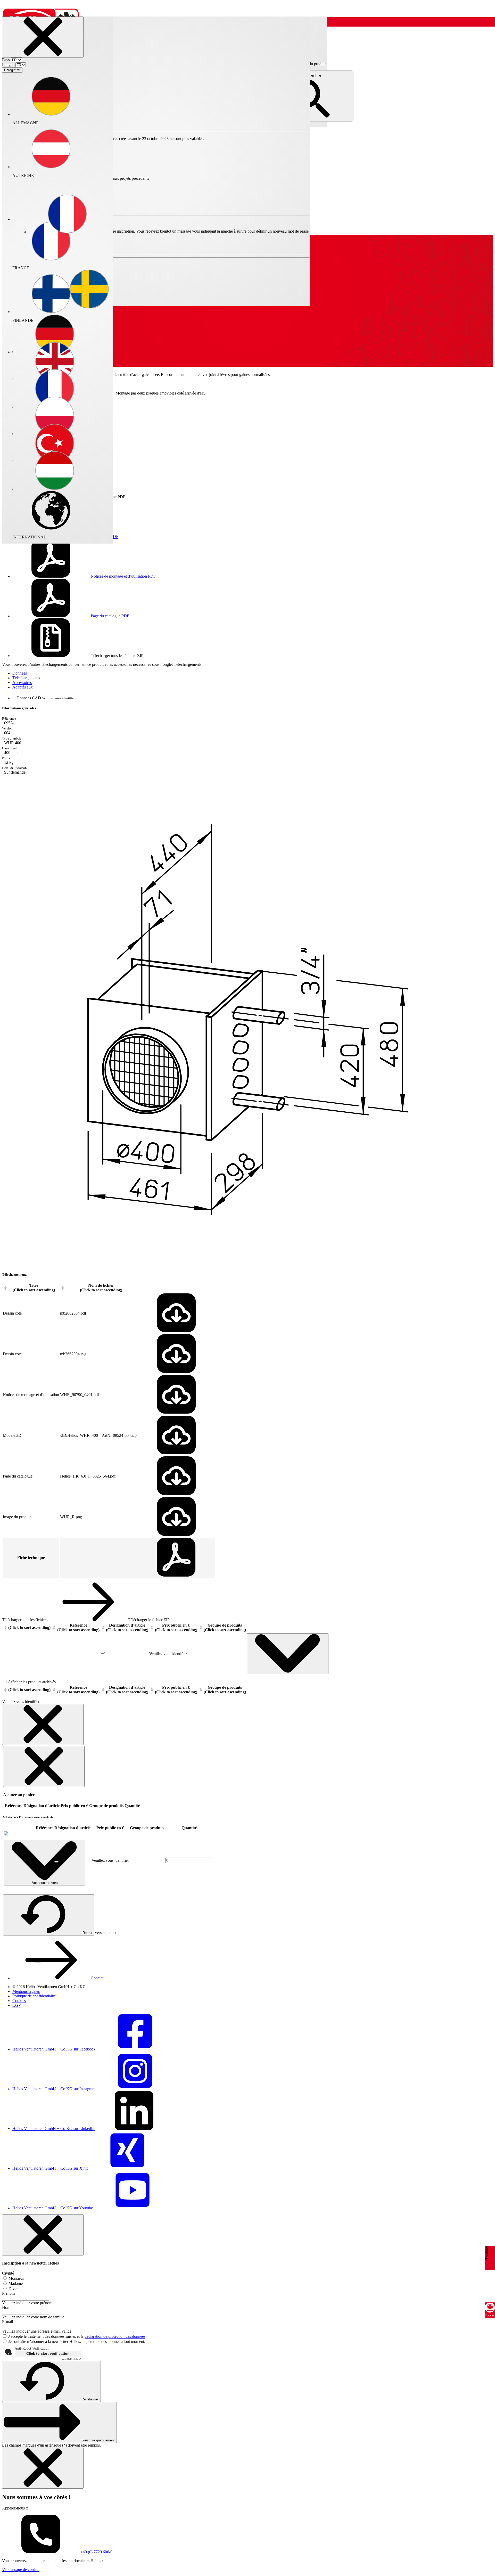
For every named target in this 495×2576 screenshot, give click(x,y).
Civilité (8, 2273)
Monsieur (16, 2278)
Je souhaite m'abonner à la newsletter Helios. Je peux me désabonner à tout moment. (77, 2341)
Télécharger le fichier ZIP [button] (148, 1620)
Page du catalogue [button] (109, 616)
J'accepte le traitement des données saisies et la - (78, 2336)
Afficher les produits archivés (31, 1682)
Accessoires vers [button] (45, 1883)
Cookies (19, 2001)
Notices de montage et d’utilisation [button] (123, 576)
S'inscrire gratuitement (98, 2440)
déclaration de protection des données (115, 2336)
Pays (6, 60)
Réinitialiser (90, 2399)
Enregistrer (12, 70)
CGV (17, 2005)
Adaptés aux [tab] (23, 687)
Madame (15, 2283)
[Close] (43, 37)
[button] (67, 215)
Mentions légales (26, 1991)
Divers (13, 2289)
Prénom (8, 2293)
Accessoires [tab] (22, 682)
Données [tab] (20, 673)
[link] (6, 1834)
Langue (8, 65)
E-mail (7, 2322)
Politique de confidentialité (34, 1996)
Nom (6, 2307)
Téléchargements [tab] (26, 678)
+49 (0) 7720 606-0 (96, 2552)
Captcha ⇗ (71, 2359)
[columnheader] (31, 1288)
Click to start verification (48, 2353)
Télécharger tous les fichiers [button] (117, 656)
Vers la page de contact (21, 2569)
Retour (87, 1933)
